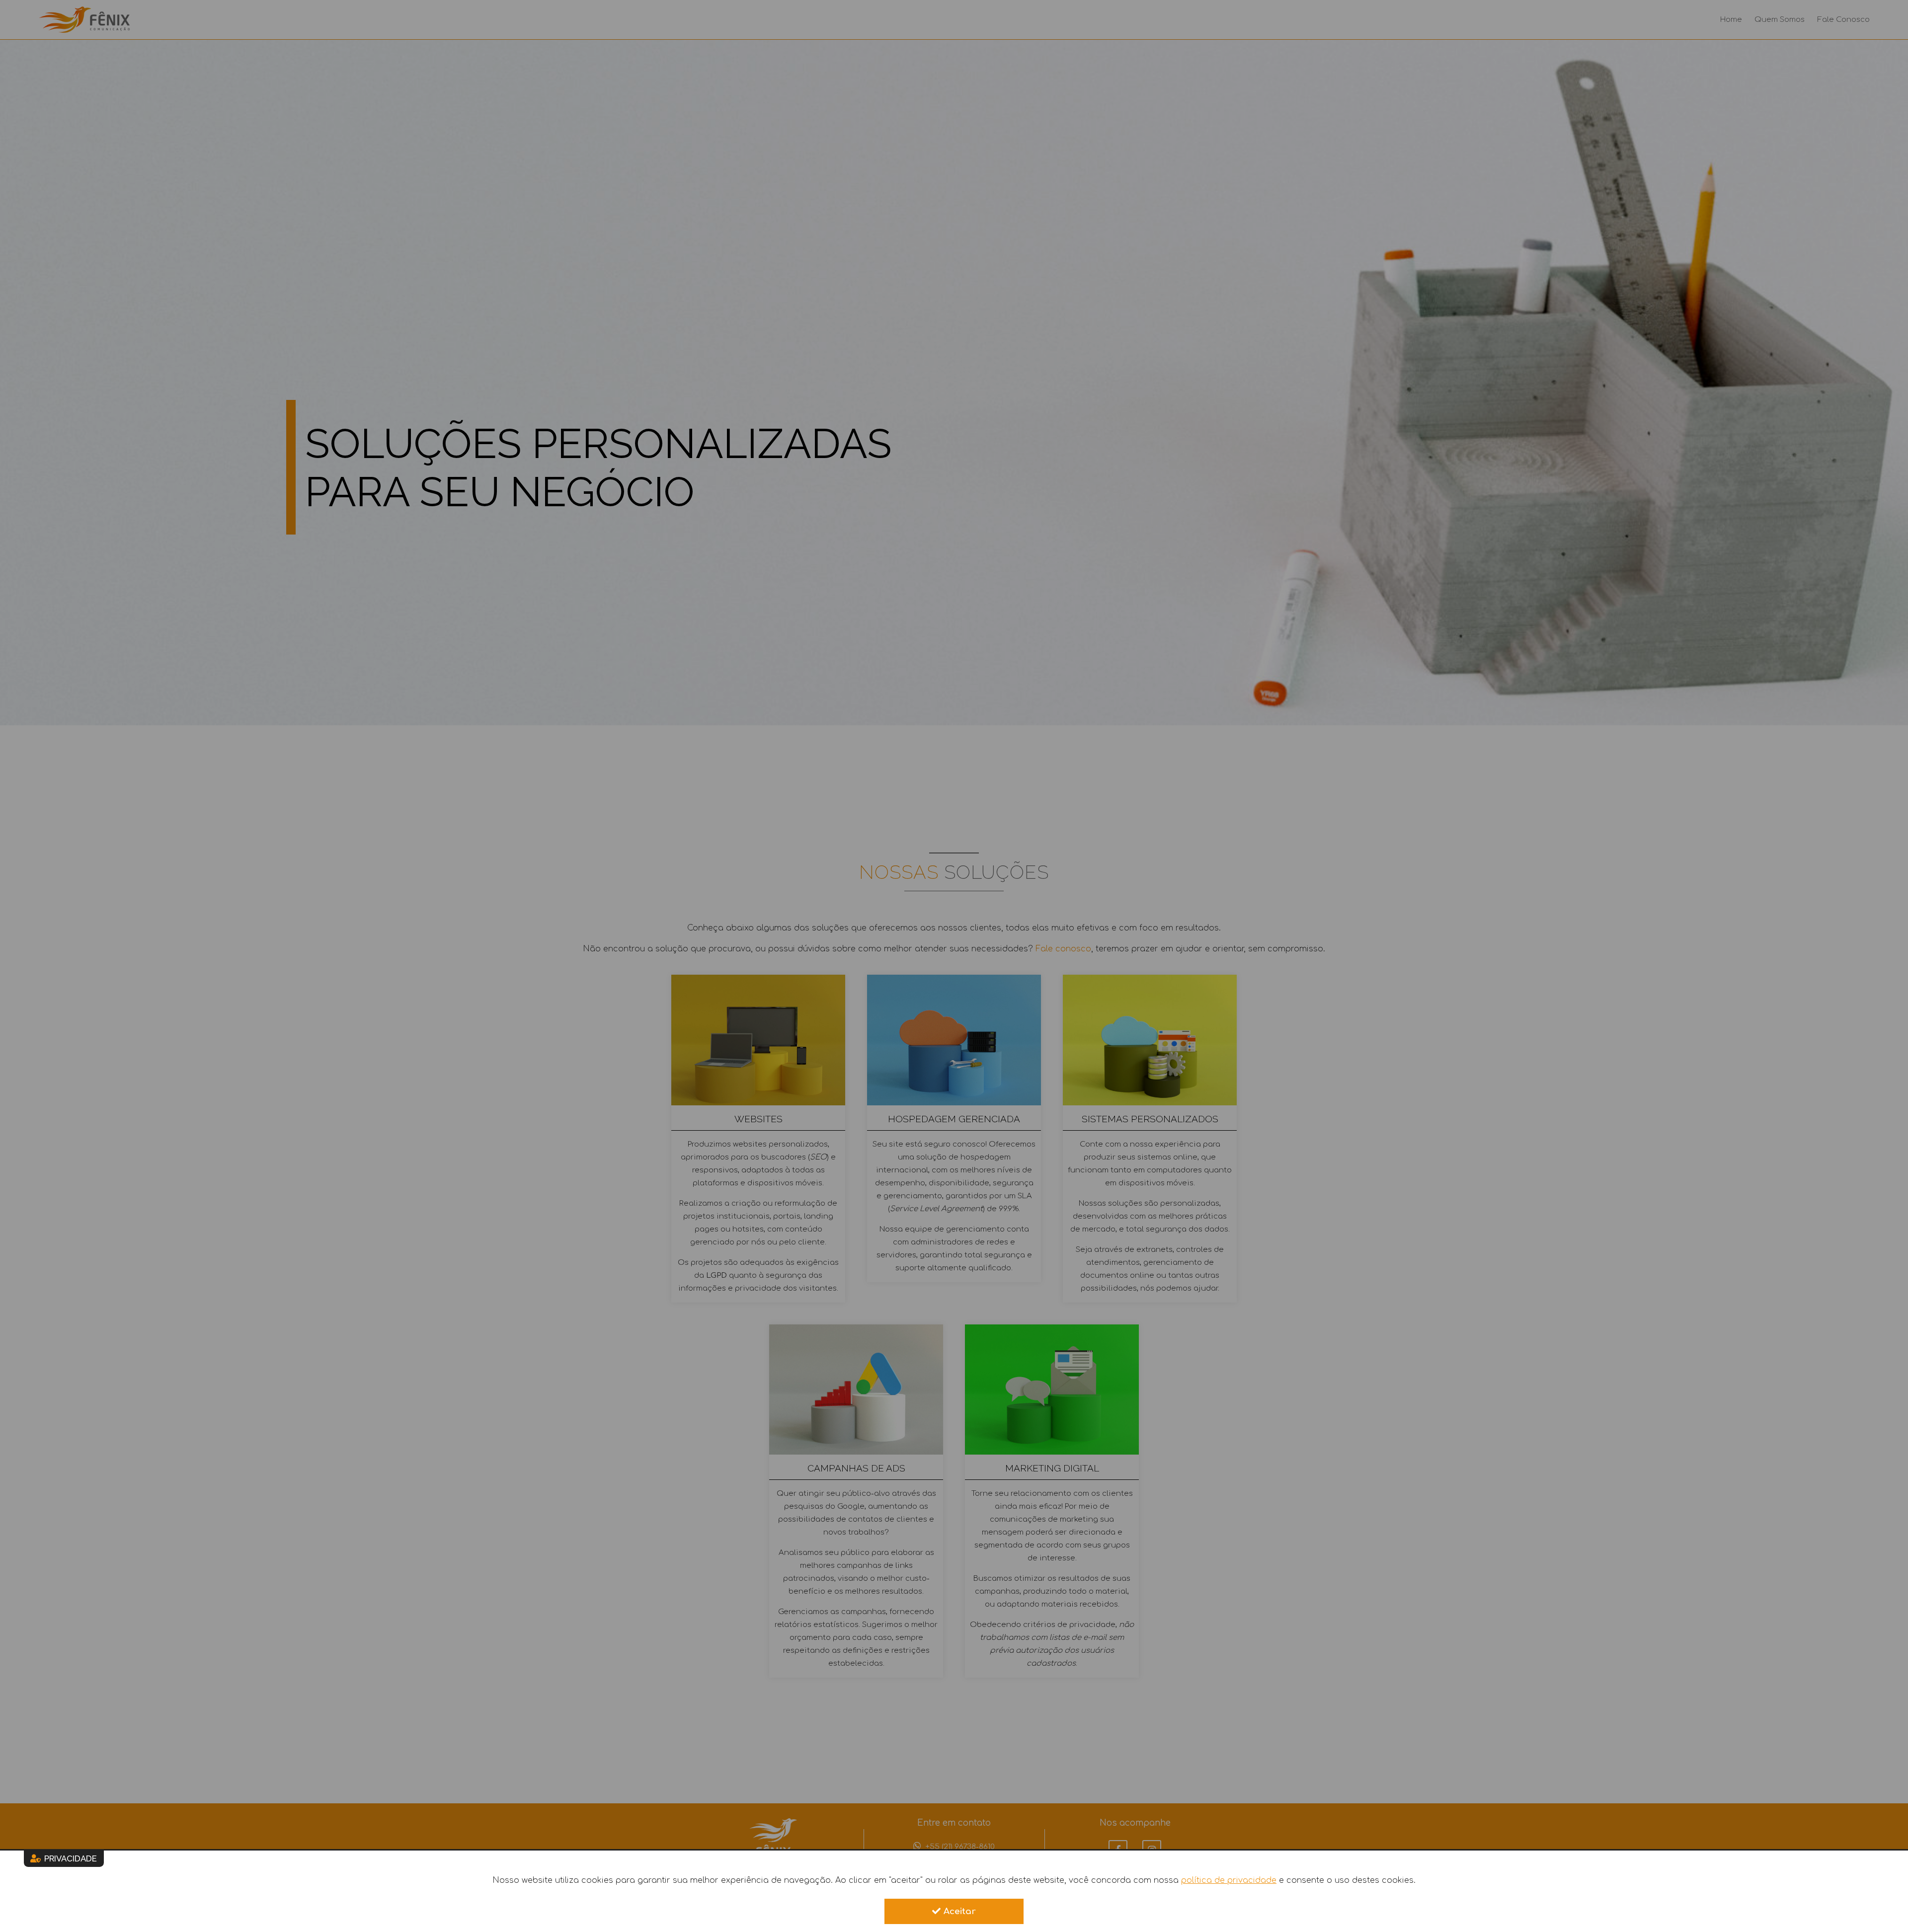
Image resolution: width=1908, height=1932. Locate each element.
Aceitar (960, 1911)
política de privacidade (1229, 1880)
